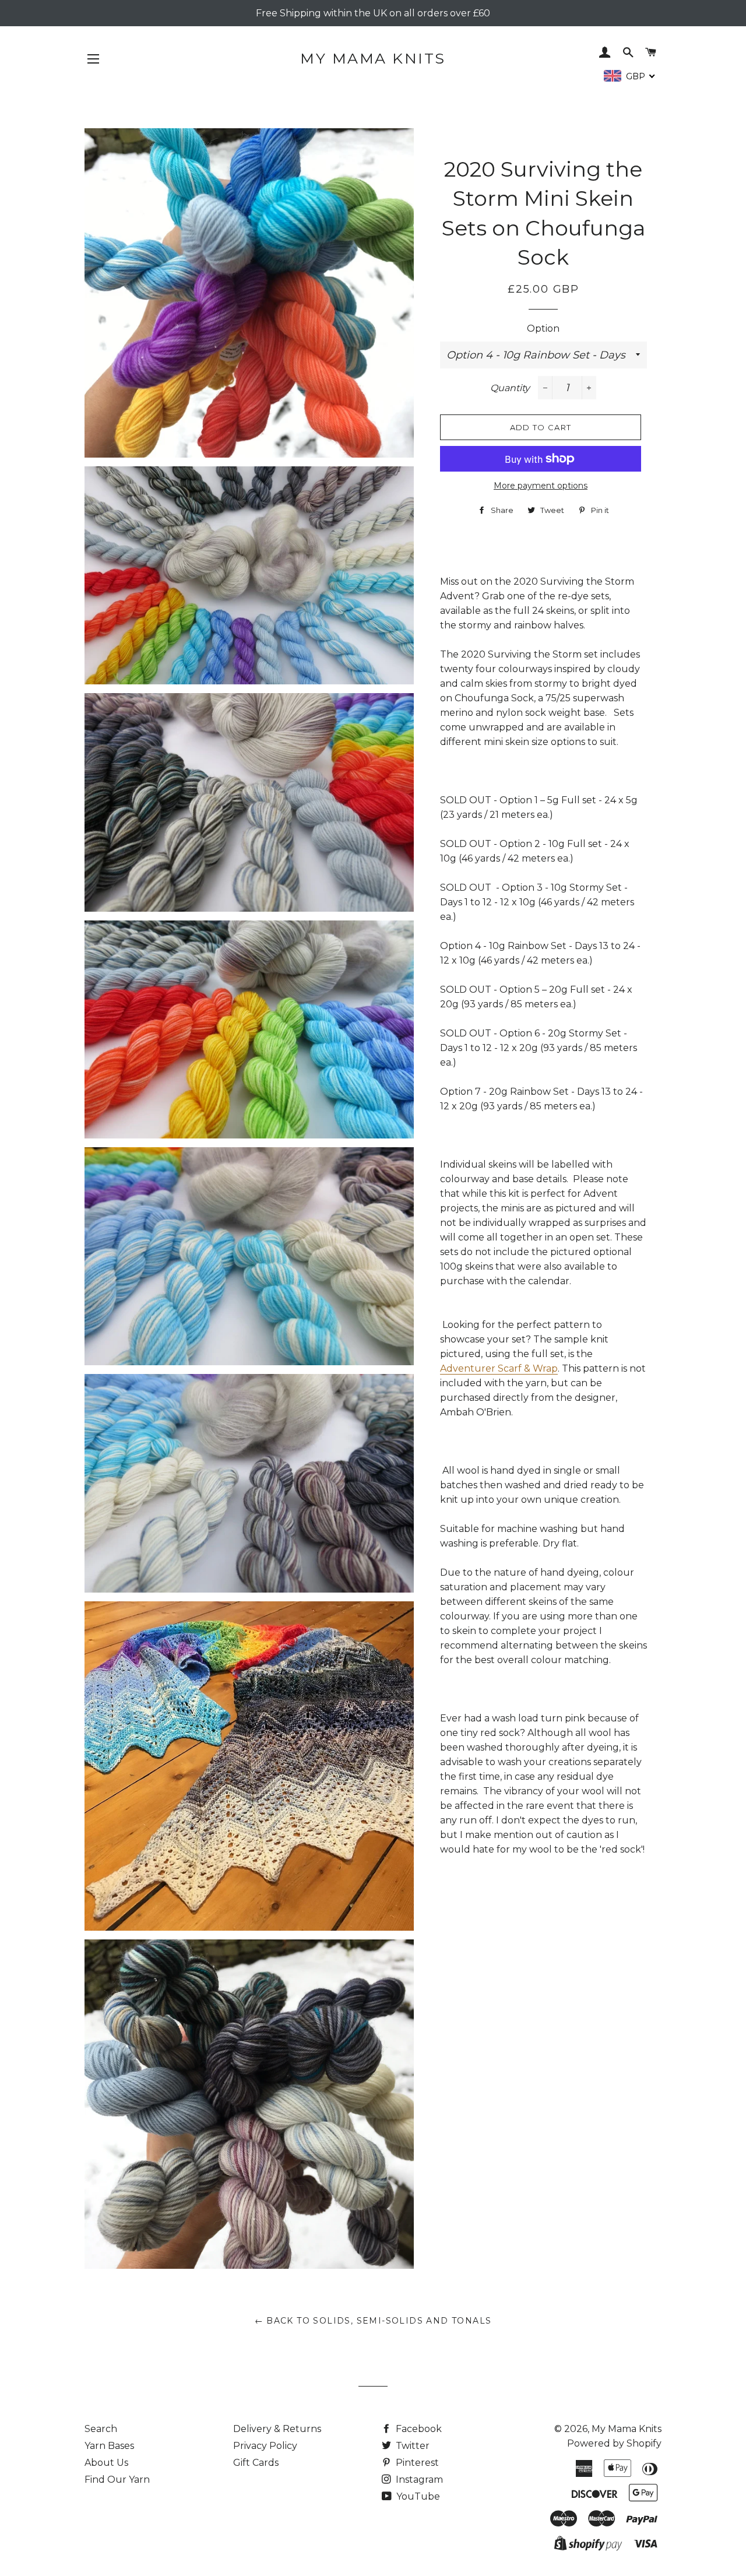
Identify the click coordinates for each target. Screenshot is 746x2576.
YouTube (417, 2496)
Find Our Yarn (117, 2480)
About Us (106, 2463)
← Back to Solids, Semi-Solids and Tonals (373, 2321)
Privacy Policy (265, 2446)
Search (101, 2429)
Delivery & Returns (277, 2429)
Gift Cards (256, 2463)
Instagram (418, 2480)
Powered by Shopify (614, 2443)
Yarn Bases (109, 2446)
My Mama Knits (373, 58)
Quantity (510, 388)
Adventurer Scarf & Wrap (499, 1368)
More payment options (541, 486)
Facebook (418, 2429)
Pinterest (416, 2463)
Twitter (411, 2446)
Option (543, 328)
